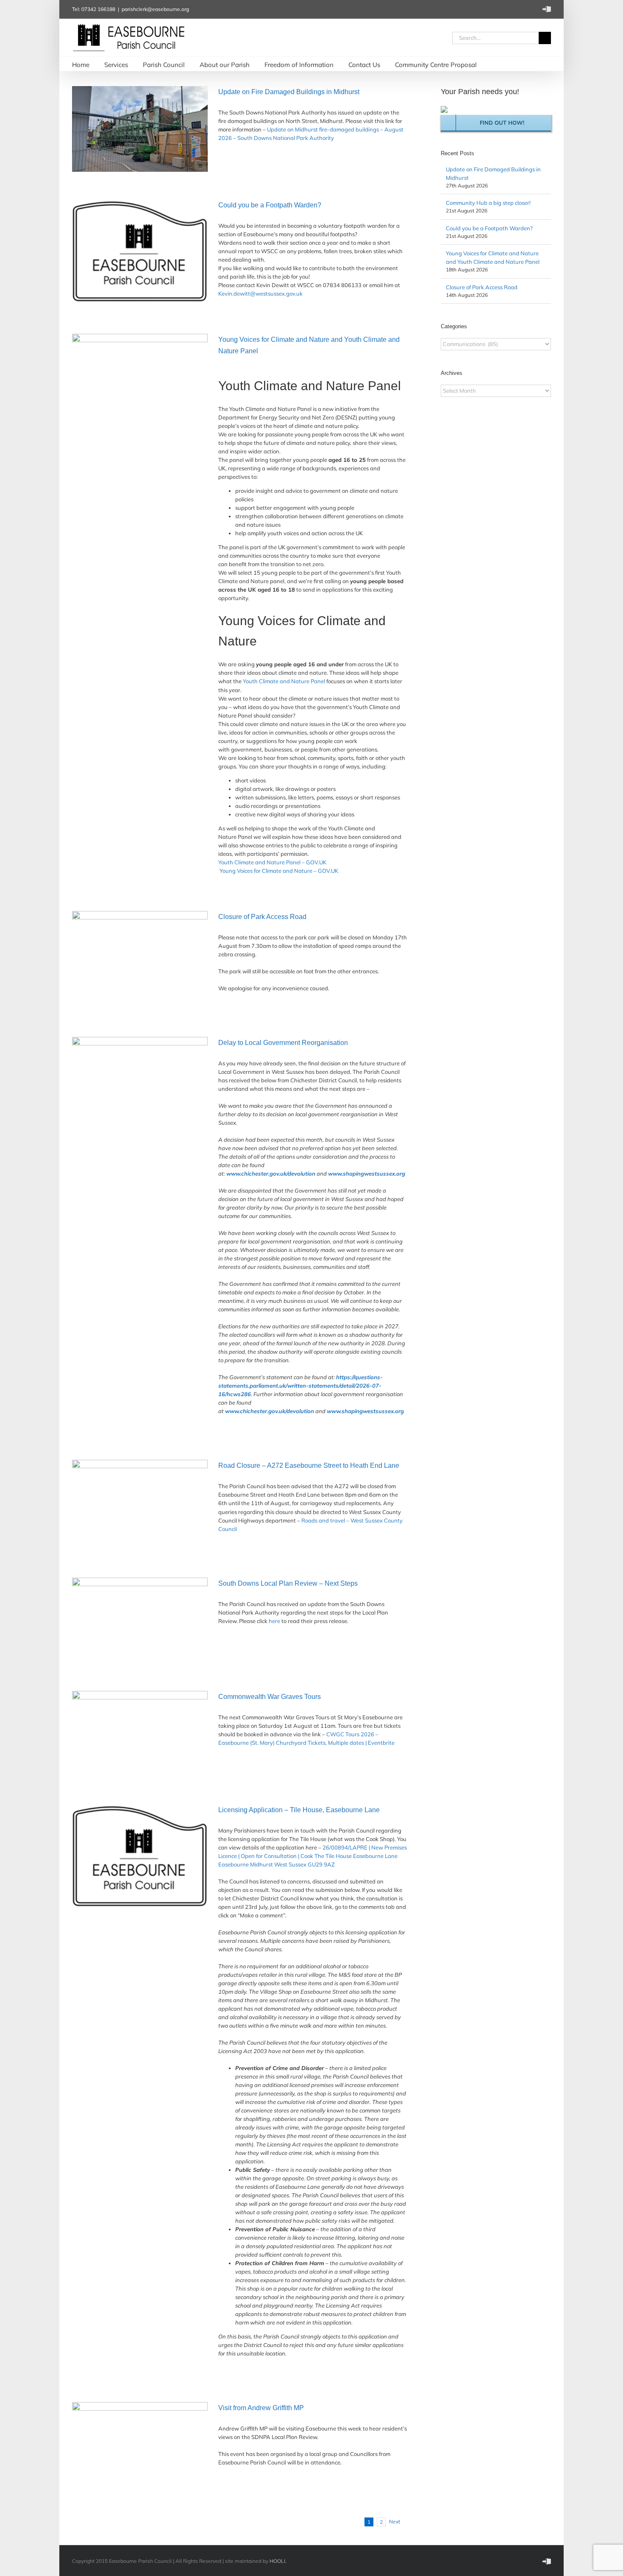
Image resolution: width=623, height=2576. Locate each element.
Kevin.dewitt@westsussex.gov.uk (260, 293)
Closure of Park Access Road (262, 917)
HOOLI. (278, 2561)
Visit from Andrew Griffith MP (261, 2408)
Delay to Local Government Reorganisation (283, 1043)
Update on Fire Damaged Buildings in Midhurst (289, 92)
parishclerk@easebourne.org (155, 9)
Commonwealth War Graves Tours (270, 1697)
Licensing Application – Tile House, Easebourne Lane (299, 1810)
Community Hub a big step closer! (488, 203)
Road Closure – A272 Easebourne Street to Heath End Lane (309, 1465)
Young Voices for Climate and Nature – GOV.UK (279, 871)
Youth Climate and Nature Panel (284, 681)
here (274, 1621)
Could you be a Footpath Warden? (270, 205)
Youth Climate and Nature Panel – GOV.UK (272, 862)
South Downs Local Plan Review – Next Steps (288, 1583)
